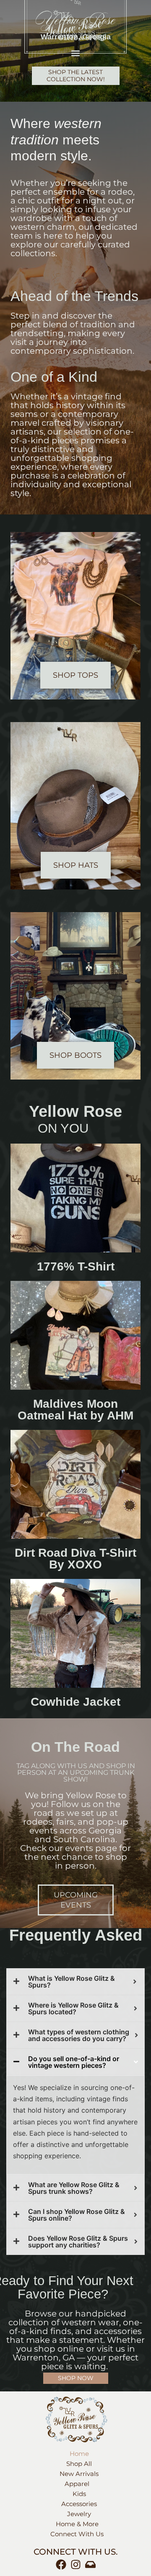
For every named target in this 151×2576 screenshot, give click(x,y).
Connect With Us (77, 2534)
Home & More (77, 2524)
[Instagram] (76, 2564)
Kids (79, 2494)
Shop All (79, 2464)
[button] (76, 53)
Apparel (77, 2484)
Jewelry (79, 2514)
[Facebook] (61, 2564)
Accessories (79, 2504)
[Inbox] (90, 2564)
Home (79, 2454)
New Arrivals (79, 2474)
